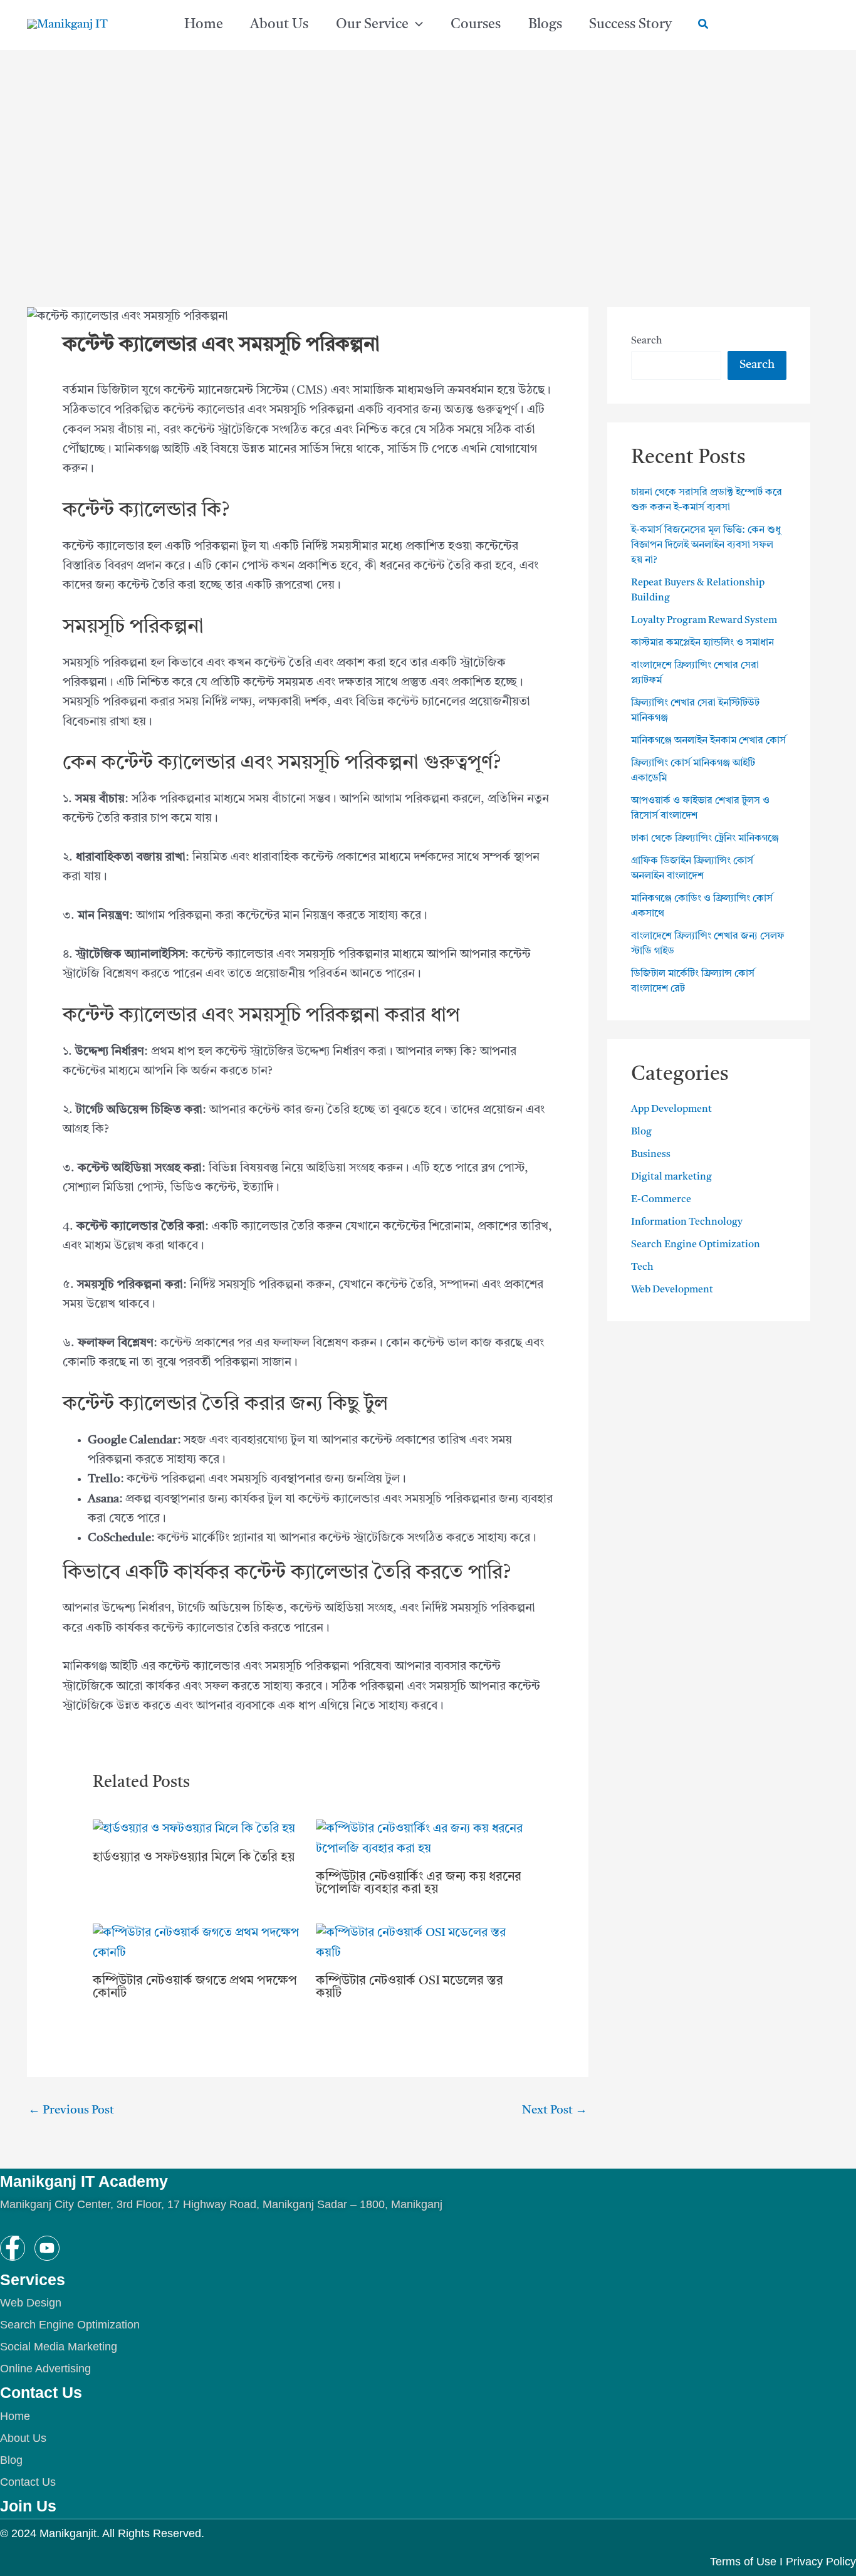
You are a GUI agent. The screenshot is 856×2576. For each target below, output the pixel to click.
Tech (642, 1267)
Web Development (672, 1290)
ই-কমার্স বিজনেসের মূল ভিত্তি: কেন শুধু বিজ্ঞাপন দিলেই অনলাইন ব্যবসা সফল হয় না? (706, 545)
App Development (671, 1109)
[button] (416, 25)
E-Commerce (661, 1200)
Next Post (555, 2111)
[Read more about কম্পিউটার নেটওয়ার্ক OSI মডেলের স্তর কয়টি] (420, 1943)
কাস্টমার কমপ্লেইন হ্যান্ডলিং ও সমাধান (702, 643)
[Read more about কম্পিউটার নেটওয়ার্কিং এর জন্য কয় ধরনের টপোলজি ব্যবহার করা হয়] (420, 1839)
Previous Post (71, 2111)
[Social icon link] (13, 2248)
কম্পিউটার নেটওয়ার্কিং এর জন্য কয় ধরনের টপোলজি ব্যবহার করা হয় (419, 1883)
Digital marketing (671, 1177)
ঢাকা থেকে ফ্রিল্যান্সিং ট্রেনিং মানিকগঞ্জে (705, 839)
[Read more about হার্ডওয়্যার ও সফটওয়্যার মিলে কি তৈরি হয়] (194, 1830)
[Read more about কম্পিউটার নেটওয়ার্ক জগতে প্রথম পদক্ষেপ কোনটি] (196, 1943)
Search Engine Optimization (696, 1245)
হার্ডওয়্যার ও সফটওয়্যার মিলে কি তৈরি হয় (194, 1858)
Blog (641, 1132)
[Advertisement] (428, 194)
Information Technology (687, 1222)
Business (651, 1154)
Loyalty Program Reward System (704, 620)
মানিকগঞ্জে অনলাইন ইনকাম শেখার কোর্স (708, 741)
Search (647, 341)
